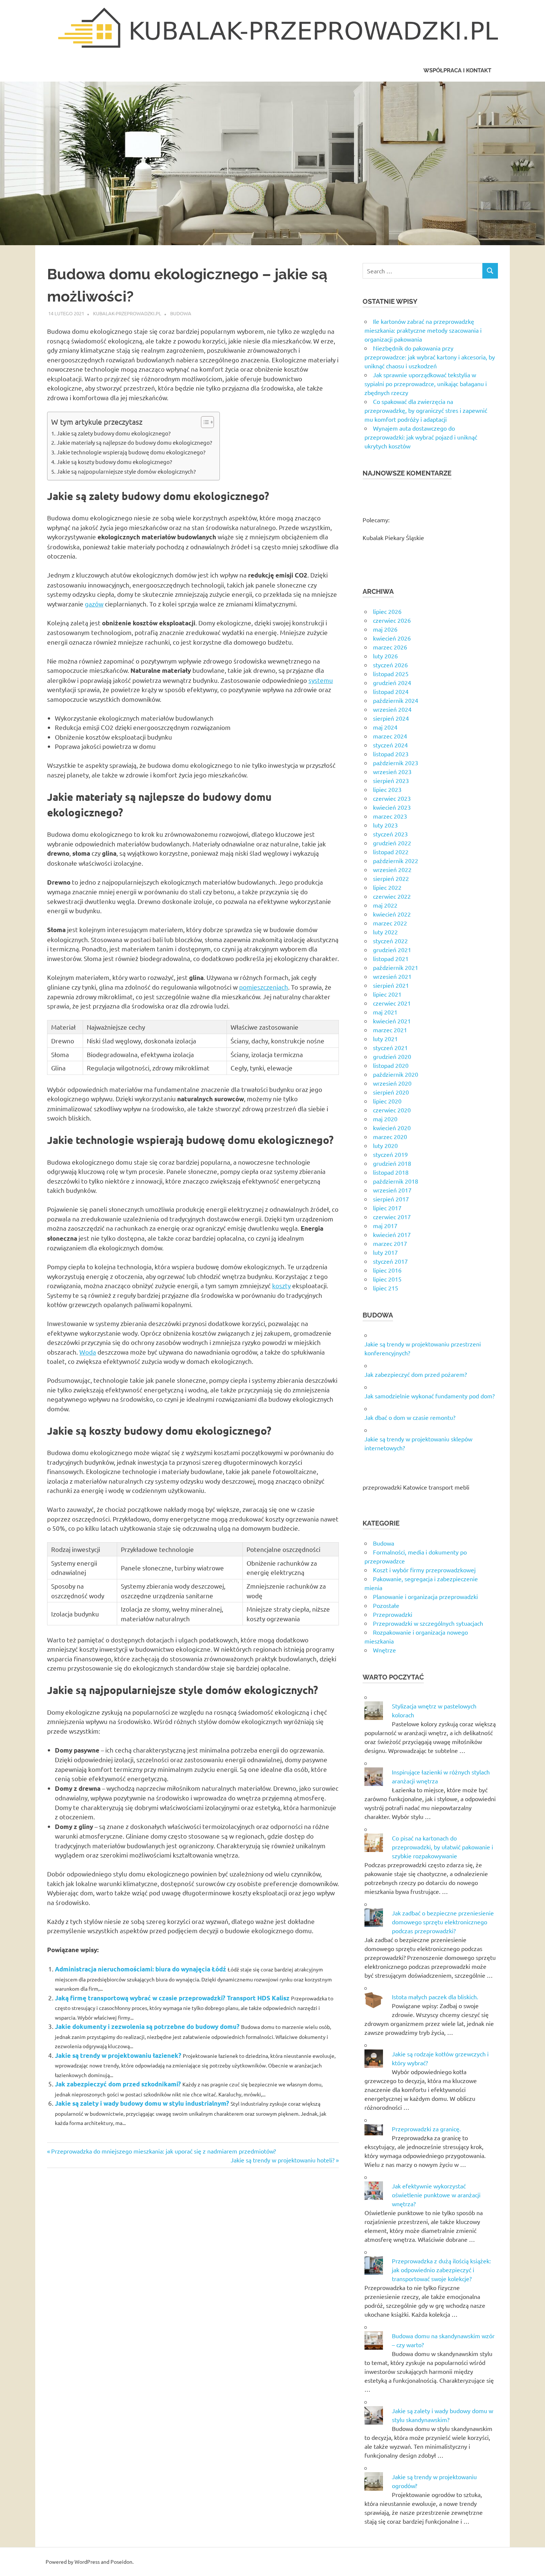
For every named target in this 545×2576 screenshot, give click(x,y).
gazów (94, 604)
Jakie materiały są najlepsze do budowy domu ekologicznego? (134, 442)
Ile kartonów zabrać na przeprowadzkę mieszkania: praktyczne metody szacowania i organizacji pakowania (423, 330)
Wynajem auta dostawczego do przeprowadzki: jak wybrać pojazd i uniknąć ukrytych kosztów (421, 437)
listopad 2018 (391, 1172)
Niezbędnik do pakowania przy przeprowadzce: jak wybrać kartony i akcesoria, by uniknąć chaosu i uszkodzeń (430, 357)
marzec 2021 (390, 1030)
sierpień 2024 (391, 718)
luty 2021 (385, 1039)
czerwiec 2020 (392, 1110)
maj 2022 (385, 905)
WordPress (87, 2562)
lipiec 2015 (387, 1279)
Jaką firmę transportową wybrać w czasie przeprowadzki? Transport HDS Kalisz (172, 1998)
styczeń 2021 (390, 1047)
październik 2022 (396, 861)
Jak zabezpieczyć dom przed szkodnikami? (118, 2084)
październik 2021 (396, 967)
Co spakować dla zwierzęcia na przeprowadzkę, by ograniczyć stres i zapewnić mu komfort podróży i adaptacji (426, 410)
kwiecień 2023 (392, 807)
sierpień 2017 (391, 1199)
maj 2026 (385, 629)
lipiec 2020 (387, 1101)
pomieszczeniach (264, 987)
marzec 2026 (390, 647)
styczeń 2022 (390, 941)
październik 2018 (396, 1181)
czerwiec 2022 (392, 896)
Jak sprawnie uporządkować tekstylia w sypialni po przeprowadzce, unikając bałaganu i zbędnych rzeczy (426, 384)
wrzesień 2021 (392, 976)
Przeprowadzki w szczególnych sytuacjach (428, 1623)
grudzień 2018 (392, 1163)
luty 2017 (385, 1252)
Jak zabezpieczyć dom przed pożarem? (416, 1374)
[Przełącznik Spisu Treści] (204, 422)
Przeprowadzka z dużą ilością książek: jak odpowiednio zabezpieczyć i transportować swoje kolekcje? (441, 2270)
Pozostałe (386, 1605)
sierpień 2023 (391, 780)
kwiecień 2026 (392, 638)
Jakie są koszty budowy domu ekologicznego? (114, 462)
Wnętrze (384, 1650)
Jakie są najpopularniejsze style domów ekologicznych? (126, 471)
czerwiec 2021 (392, 1003)
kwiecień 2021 (392, 1021)
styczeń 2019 (390, 1154)
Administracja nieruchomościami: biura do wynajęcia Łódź (141, 1969)
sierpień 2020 (391, 1092)
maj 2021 (385, 1012)
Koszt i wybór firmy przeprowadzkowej (424, 1570)
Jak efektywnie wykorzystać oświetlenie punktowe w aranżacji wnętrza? (436, 2195)
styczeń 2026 (390, 665)
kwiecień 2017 (392, 1234)
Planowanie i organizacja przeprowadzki (425, 1596)
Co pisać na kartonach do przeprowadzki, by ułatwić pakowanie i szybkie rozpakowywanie (442, 1847)
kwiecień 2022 (392, 914)
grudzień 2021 (392, 950)
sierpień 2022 (391, 878)
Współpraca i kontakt (457, 70)
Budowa (181, 313)
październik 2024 (396, 700)
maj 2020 (385, 1119)
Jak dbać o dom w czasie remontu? (410, 1417)
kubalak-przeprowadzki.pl (127, 313)
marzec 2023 (390, 816)
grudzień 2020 (392, 1056)
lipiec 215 (386, 1288)
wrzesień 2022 (392, 869)
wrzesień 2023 (392, 772)
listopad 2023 (391, 754)
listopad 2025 (391, 674)
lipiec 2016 (387, 1270)
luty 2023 (385, 825)
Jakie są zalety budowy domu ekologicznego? (114, 433)
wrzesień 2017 (392, 1190)
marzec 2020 (390, 1136)
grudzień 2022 (392, 843)
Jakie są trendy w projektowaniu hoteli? (283, 2160)
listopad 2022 (391, 852)
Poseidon (121, 2562)
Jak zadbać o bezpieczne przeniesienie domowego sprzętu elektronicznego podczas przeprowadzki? (443, 1922)
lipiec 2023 (387, 789)
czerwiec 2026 (392, 620)
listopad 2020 (391, 1065)
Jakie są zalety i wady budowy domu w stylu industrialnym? (142, 2103)
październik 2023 (396, 763)
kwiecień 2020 (392, 1128)
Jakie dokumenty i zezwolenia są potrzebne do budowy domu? (147, 2026)
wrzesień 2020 (392, 1083)
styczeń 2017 (390, 1261)
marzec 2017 (390, 1243)
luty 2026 (385, 656)
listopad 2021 (391, 958)
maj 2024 (385, 727)
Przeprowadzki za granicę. (426, 2129)
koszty (281, 1285)
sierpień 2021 (391, 985)
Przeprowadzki (393, 1614)
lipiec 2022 (387, 887)
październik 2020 (396, 1074)
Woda (88, 1352)
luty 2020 (385, 1145)
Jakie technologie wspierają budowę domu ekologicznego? (131, 452)
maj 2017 (385, 1226)
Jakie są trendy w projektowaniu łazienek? (118, 2055)
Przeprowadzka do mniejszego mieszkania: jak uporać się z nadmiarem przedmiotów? (163, 2151)
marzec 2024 (390, 736)
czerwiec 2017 (392, 1217)
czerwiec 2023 (392, 798)
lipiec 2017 (387, 1208)
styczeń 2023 (390, 834)
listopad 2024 (391, 691)
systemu (321, 680)
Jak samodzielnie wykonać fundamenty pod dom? (430, 1396)
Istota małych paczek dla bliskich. (435, 1997)
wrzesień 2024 (392, 709)
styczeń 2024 (390, 745)
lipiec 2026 (387, 611)
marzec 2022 (390, 923)
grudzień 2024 (392, 682)
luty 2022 (385, 932)
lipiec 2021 (387, 994)
